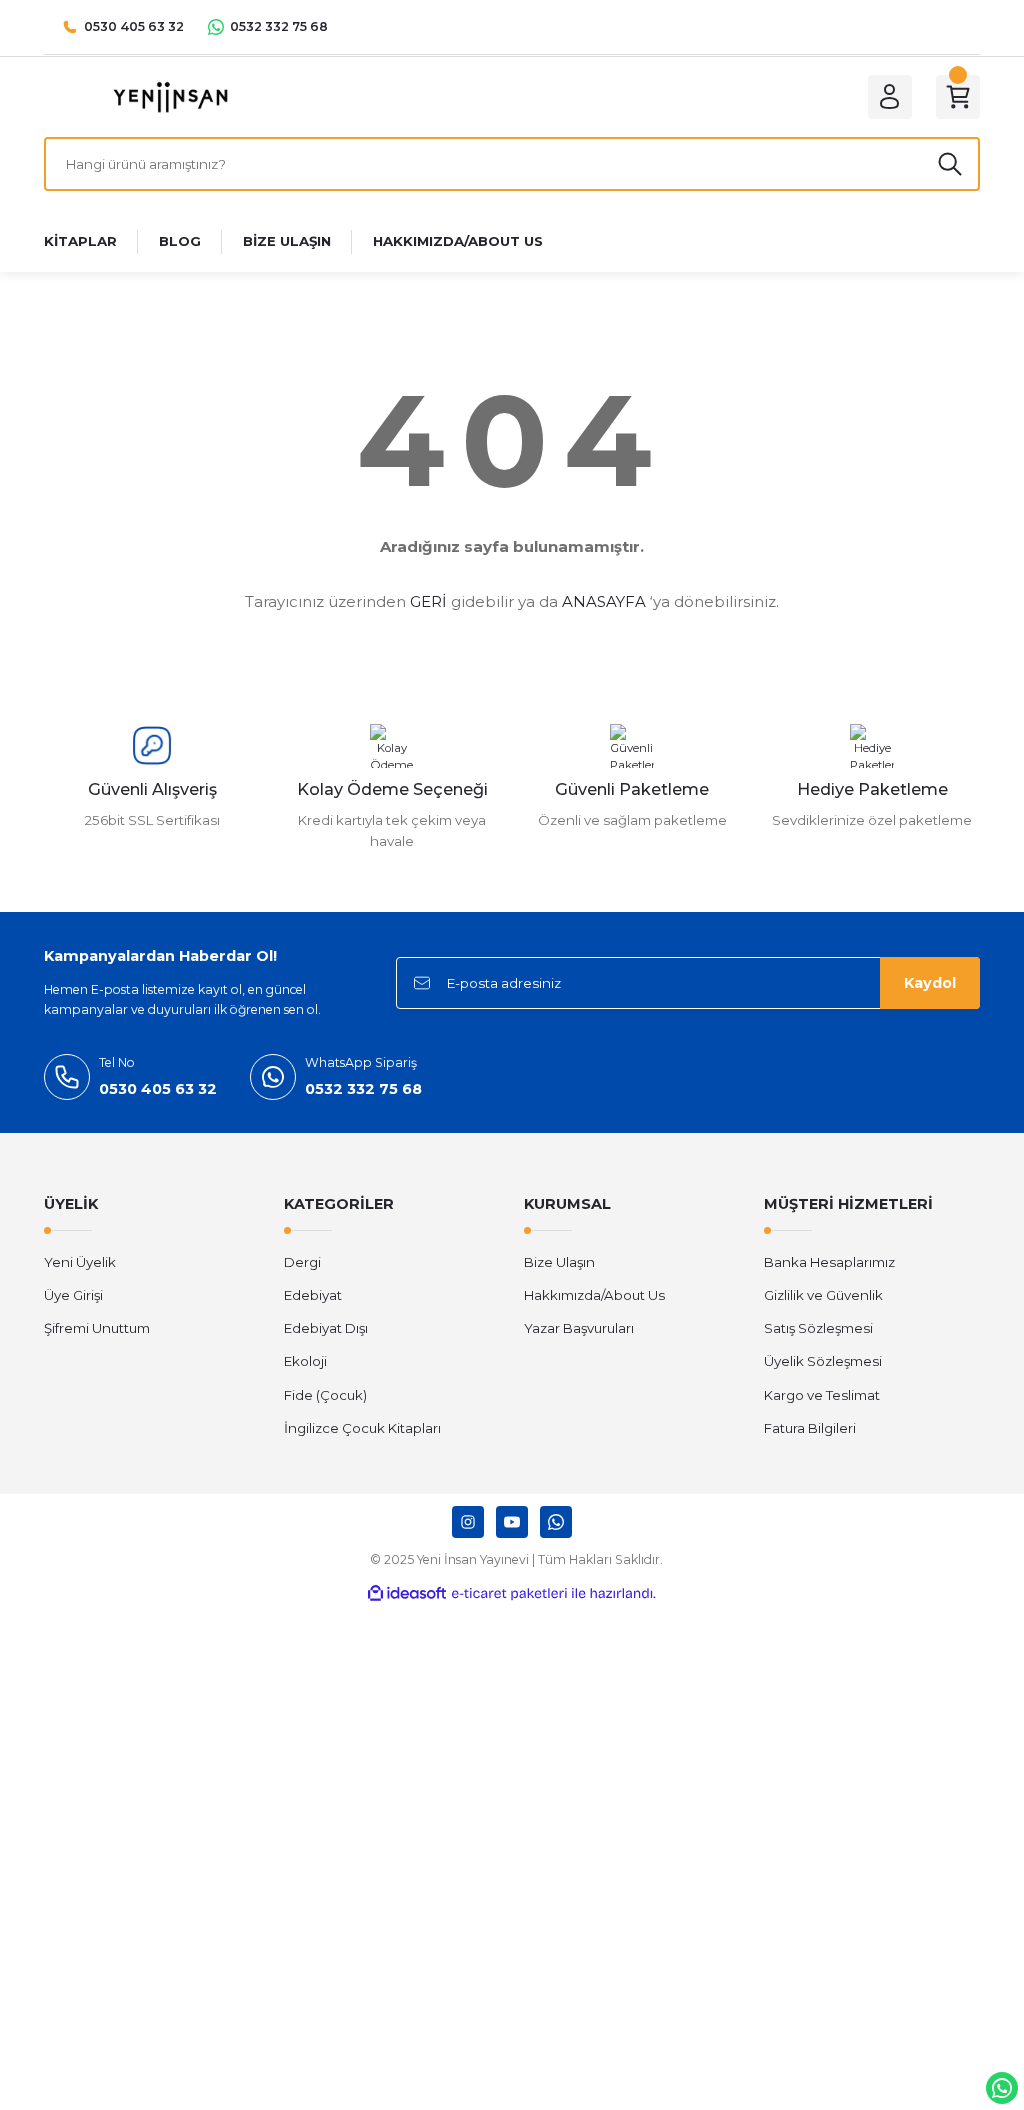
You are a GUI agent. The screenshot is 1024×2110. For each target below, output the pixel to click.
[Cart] (958, 97)
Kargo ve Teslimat (822, 1395)
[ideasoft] (407, 1594)
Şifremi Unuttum (97, 1328)
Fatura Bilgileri (810, 1428)
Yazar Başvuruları (579, 1328)
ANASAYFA (604, 601)
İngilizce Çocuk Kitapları (362, 1428)
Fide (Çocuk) (325, 1395)
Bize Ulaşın (559, 1262)
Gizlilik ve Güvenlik (823, 1295)
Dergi (302, 1262)
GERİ (428, 601)
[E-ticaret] (509, 1593)
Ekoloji (305, 1361)
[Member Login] (890, 97)
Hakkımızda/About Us (594, 1295)
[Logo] (170, 96)
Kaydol (930, 983)
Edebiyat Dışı (326, 1328)
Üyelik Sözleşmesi (823, 1361)
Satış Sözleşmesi (818, 1328)
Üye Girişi (73, 1295)
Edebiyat (313, 1295)
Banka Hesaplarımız (829, 1262)
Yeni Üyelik (80, 1262)
